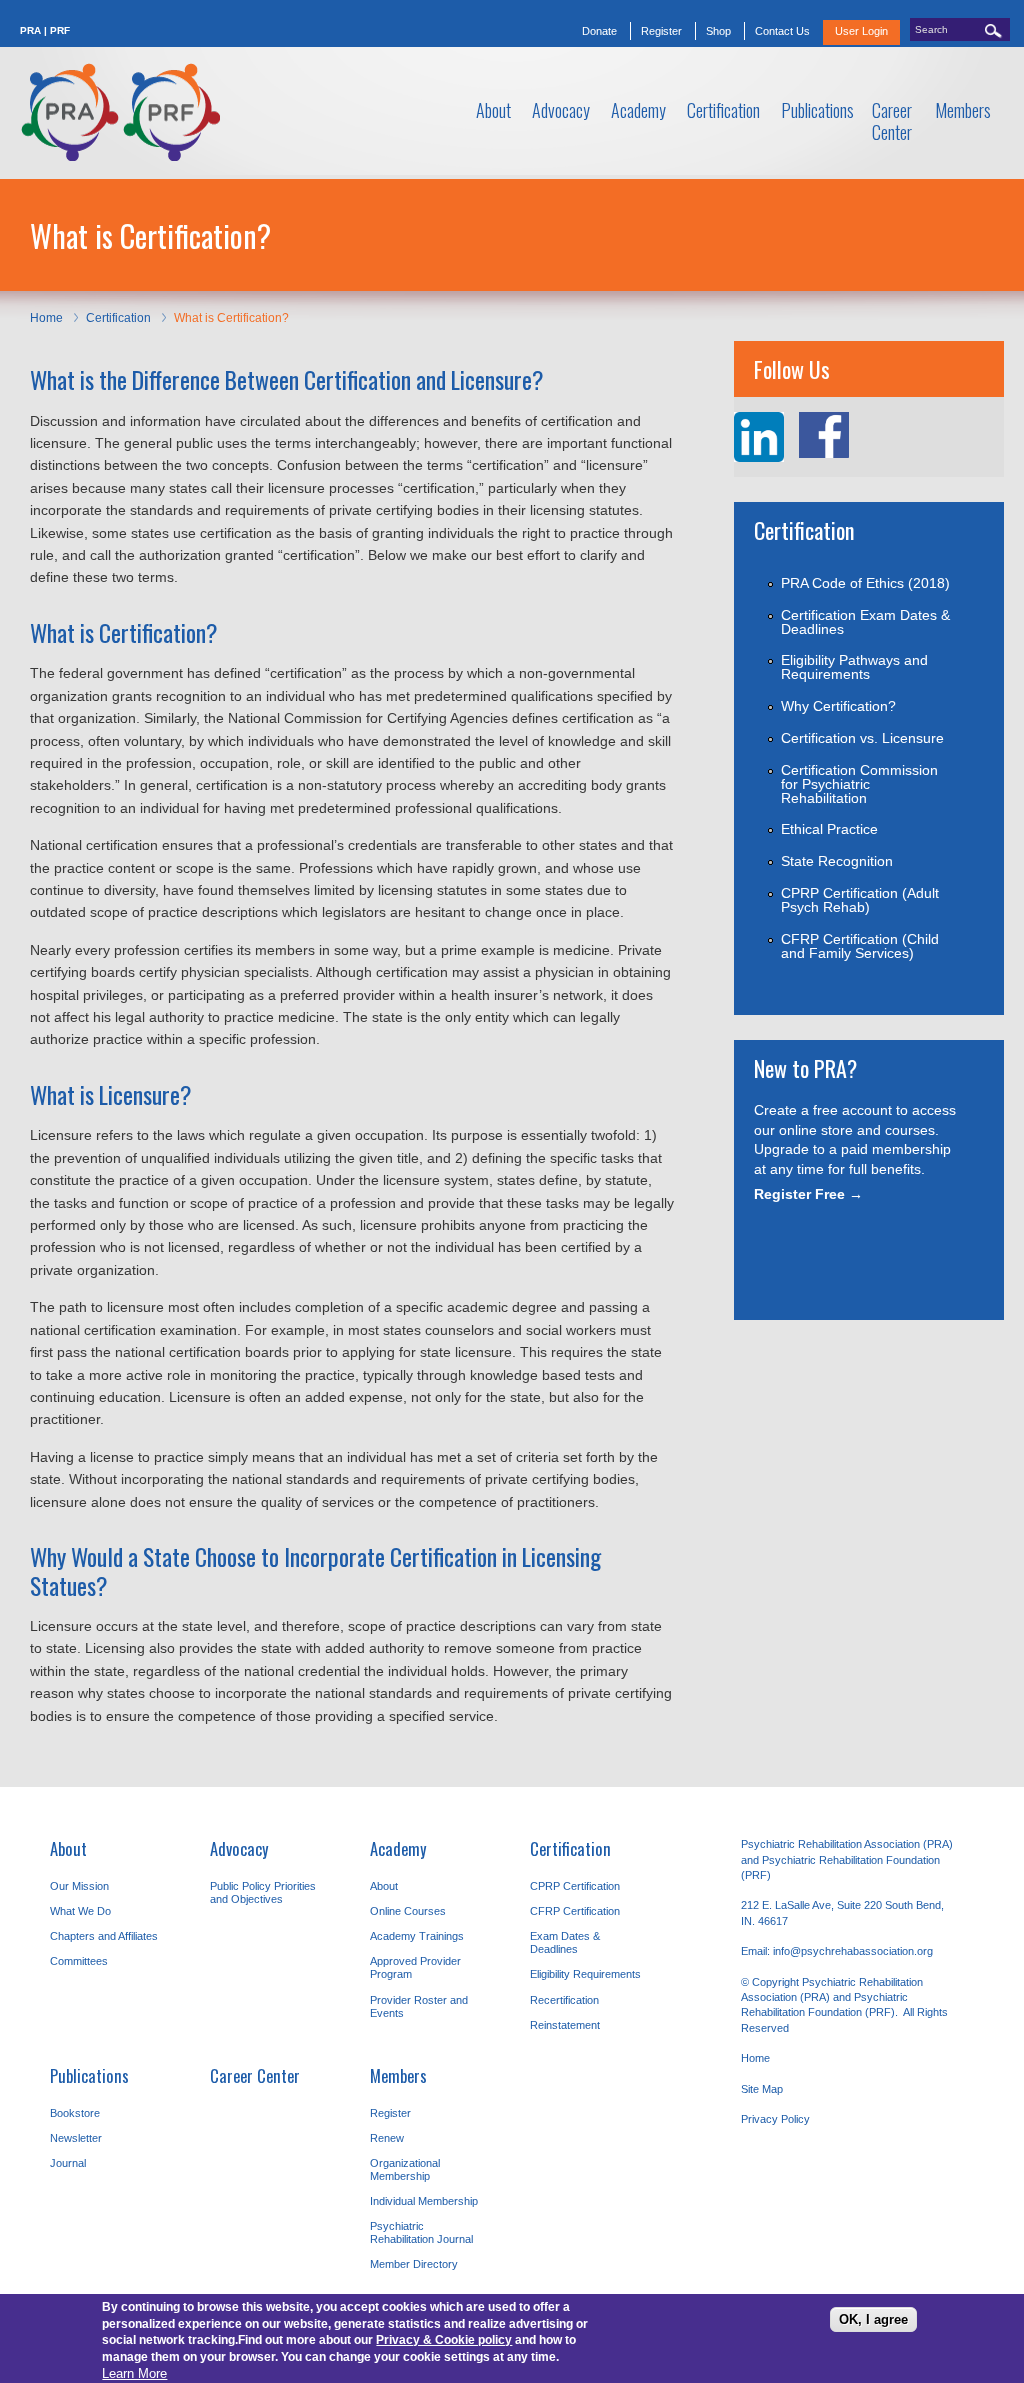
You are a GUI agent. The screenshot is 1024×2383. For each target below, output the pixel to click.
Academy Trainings (417, 1936)
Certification (118, 318)
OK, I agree (873, 2319)
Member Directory (414, 2264)
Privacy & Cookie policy (444, 2340)
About (68, 1848)
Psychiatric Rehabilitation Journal (421, 2232)
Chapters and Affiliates (104, 1936)
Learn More (134, 2373)
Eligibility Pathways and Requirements (854, 667)
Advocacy (239, 1848)
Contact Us (782, 31)
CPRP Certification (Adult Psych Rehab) (860, 900)
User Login (861, 31)
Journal (68, 2163)
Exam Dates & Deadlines (565, 1942)
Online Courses (408, 1911)
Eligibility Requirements (585, 1974)
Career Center (255, 2075)
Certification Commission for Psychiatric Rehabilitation (859, 784)
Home (46, 318)
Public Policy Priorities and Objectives (263, 1892)
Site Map (762, 2089)
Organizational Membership (405, 2169)
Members (398, 2075)
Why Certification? (838, 706)
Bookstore (75, 2113)
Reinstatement (565, 2025)
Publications (89, 2075)
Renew (387, 2138)
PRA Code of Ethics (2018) (865, 583)
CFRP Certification (575, 1911)
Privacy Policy (775, 2119)
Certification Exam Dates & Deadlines (865, 622)
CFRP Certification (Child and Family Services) (860, 946)
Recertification (564, 2000)
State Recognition (837, 861)
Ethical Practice (829, 829)
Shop (718, 31)
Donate (599, 31)
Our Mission (79, 1886)
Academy (398, 1848)
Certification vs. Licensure (862, 738)
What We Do (80, 1911)
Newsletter (76, 2138)
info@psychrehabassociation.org (853, 1951)
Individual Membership (424, 2201)
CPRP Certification (575, 1886)
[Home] (120, 112)
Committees (79, 1961)
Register (661, 31)
